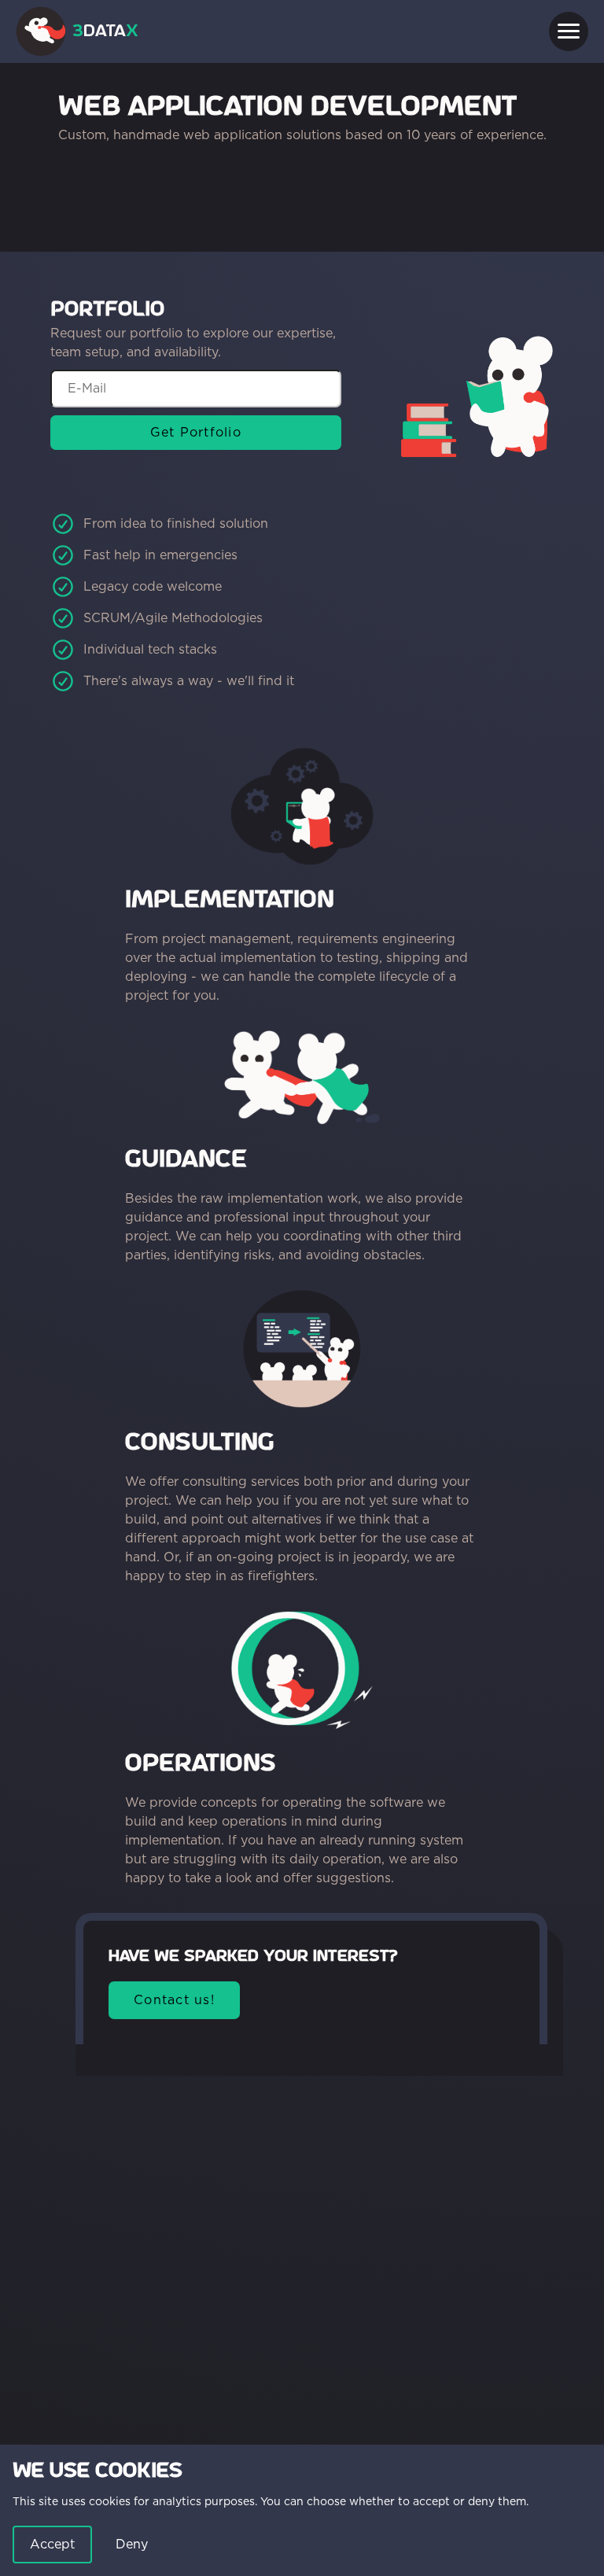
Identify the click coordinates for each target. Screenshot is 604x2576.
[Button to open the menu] (569, 31)
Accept (52, 2544)
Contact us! (174, 2000)
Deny (132, 2544)
